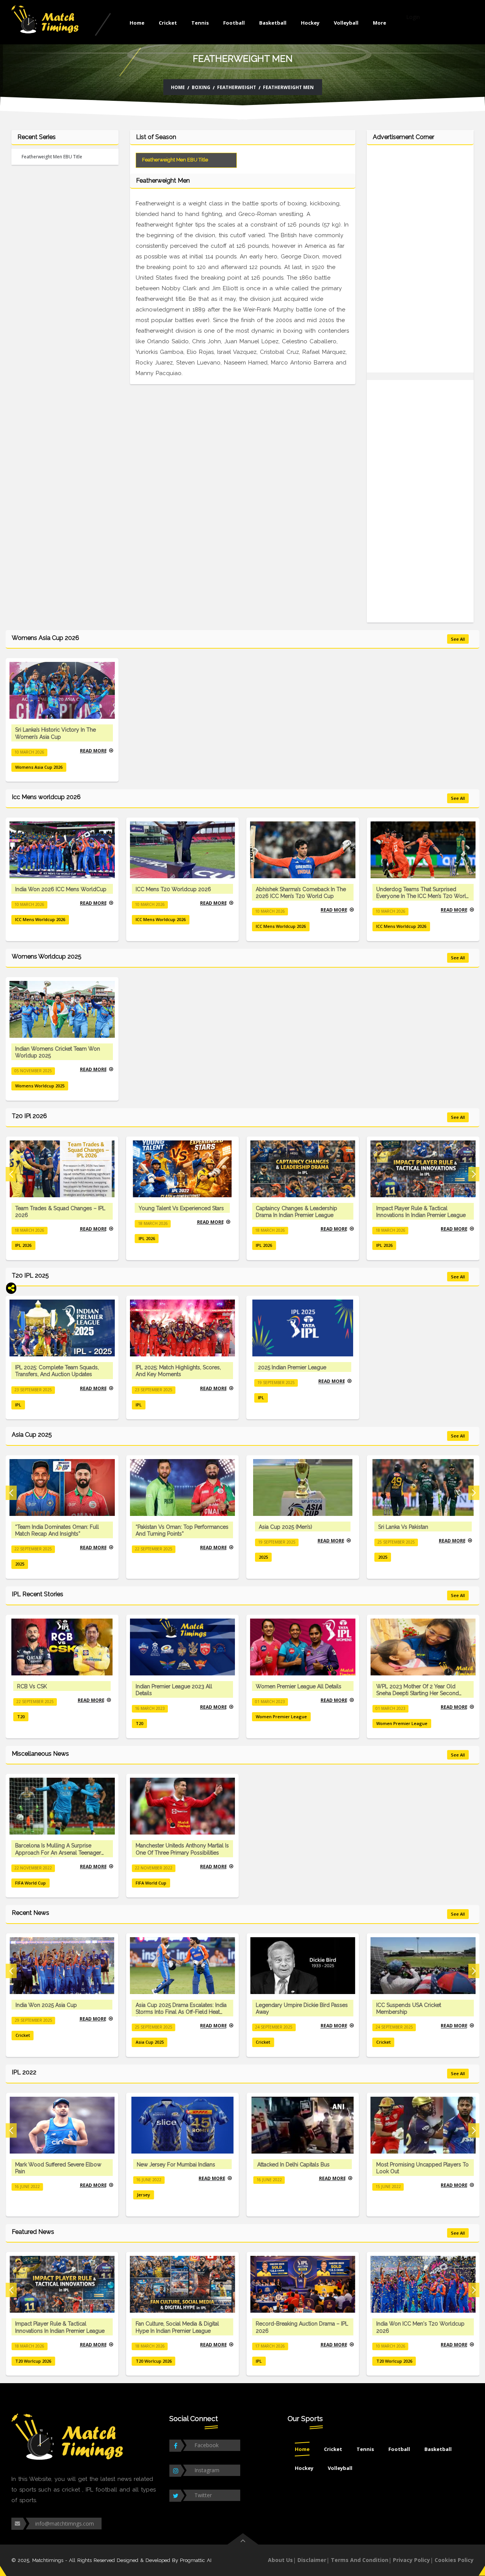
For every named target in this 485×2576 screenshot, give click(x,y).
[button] (11, 1174)
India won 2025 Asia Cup (46, 2005)
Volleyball (346, 23)
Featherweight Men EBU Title (52, 157)
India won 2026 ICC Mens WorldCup (61, 889)
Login (413, 17)
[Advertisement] (420, 263)
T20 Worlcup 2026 (33, 2361)
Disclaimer (312, 2560)
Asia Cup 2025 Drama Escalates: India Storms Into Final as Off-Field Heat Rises (181, 2012)
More (379, 23)
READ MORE (93, 750)
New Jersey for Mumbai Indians (176, 2165)
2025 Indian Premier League (292, 1367)
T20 (21, 1717)
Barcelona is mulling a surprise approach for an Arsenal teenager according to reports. (58, 1852)
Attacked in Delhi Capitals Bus (293, 2165)
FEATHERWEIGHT (237, 87)
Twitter (203, 2495)
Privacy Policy (411, 2560)
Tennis (200, 23)
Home (137, 23)
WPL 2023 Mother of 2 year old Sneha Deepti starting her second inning (418, 1693)
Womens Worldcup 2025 (40, 1086)
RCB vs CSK (32, 1686)
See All (458, 639)
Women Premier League (281, 1717)
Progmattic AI (196, 2560)
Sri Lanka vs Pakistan (403, 1527)
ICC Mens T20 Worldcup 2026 (173, 889)
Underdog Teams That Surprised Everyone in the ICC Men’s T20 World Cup (423, 896)
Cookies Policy (454, 2560)
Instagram (207, 2470)
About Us (280, 2560)
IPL (18, 1405)
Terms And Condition (360, 2560)
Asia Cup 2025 (150, 2042)
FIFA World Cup (31, 1883)
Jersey (143, 2195)
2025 (20, 1564)
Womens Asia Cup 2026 (39, 767)
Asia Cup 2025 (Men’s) (286, 1527)
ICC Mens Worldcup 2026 (40, 919)
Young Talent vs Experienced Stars (181, 1208)
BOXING (201, 87)
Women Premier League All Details (299, 1686)
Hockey (310, 23)
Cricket (168, 23)
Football (234, 23)
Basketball (273, 23)
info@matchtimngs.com (65, 2524)
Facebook (207, 2445)
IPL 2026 (23, 1245)
